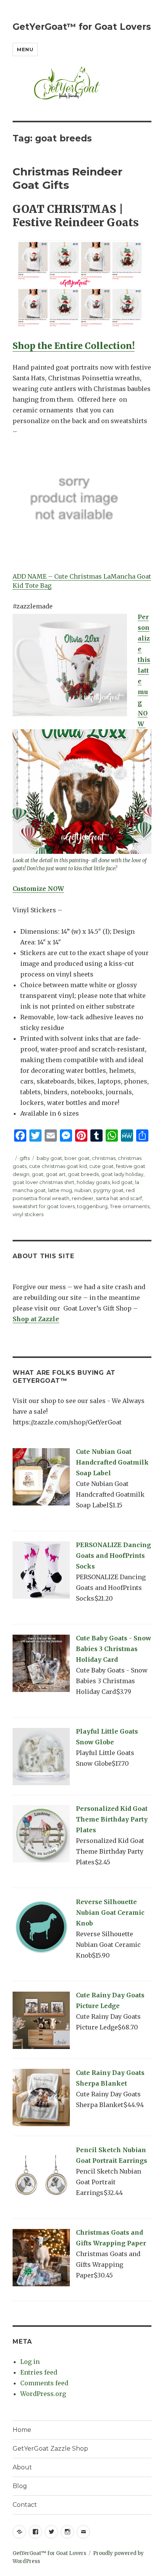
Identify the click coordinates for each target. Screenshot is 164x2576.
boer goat (77, 1158)
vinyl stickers (28, 1214)
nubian (83, 1190)
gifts (25, 1158)
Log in (30, 2362)
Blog (20, 2486)
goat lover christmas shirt (43, 1182)
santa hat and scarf (119, 1198)
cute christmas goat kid (58, 1166)
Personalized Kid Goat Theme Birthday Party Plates (112, 1819)
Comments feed (44, 2383)
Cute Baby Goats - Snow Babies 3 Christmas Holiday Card (113, 1649)
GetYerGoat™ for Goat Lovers (82, 27)
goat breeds (83, 1174)
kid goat (122, 1182)
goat (38, 1174)
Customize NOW (38, 889)
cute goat (101, 1166)
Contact (25, 2505)
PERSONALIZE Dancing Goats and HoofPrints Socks (113, 1556)
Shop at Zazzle (36, 1319)
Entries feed (39, 2372)
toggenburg (92, 1206)
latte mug (60, 1190)
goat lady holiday (122, 1174)
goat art (56, 1174)
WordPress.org (43, 2394)
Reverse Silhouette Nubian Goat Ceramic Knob (110, 1913)
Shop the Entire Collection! (74, 346)
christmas (104, 1158)
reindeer (83, 1198)
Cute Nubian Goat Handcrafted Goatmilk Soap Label (112, 1462)
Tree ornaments (130, 1206)
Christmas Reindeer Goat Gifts (68, 178)
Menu (25, 49)
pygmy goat (109, 1190)
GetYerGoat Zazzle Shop (50, 2449)
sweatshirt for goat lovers (44, 1206)
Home (22, 2430)
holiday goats (93, 1182)
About (22, 2467)
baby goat (49, 1158)
